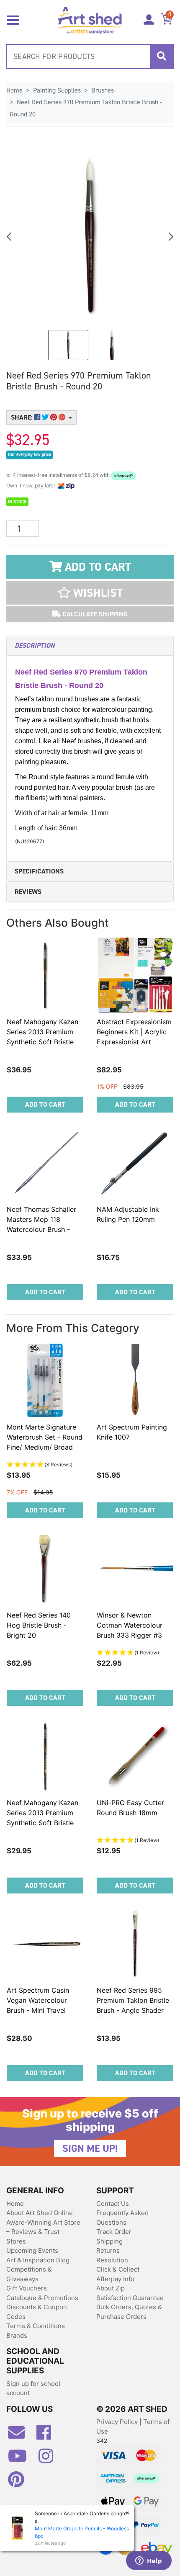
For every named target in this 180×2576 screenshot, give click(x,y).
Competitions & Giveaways (29, 2274)
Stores (16, 2241)
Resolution (112, 2260)
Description (35, 645)
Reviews (28, 892)
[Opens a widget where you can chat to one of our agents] (149, 2561)
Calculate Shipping (94, 614)
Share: (23, 417)
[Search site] (162, 57)
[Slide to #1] (68, 345)
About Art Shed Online (40, 2213)
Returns (108, 2250)
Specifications (39, 871)
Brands (17, 2335)
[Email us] (21, 2436)
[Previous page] (10, 237)
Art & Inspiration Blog (38, 2260)
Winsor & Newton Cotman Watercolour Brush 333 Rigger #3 (130, 1625)
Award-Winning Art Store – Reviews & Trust (43, 2227)
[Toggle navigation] (13, 19)
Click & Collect (118, 2269)
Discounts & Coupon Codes (37, 2312)
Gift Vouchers (27, 2288)
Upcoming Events (32, 2250)
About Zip (111, 2288)
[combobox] (90, 57)
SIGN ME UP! (90, 2148)
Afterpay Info (115, 2279)
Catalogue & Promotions (42, 2298)
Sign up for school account (33, 2388)
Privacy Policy (118, 2422)
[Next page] (170, 237)
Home (15, 2204)
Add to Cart (96, 567)
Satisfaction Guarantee (130, 2298)
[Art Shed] (90, 19)
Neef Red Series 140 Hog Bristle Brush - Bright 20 (39, 1625)
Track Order (114, 2232)
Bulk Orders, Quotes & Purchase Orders (129, 2312)
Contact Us (113, 2204)
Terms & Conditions (36, 2326)
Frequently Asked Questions (122, 2218)
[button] (90, 593)
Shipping (109, 2241)
